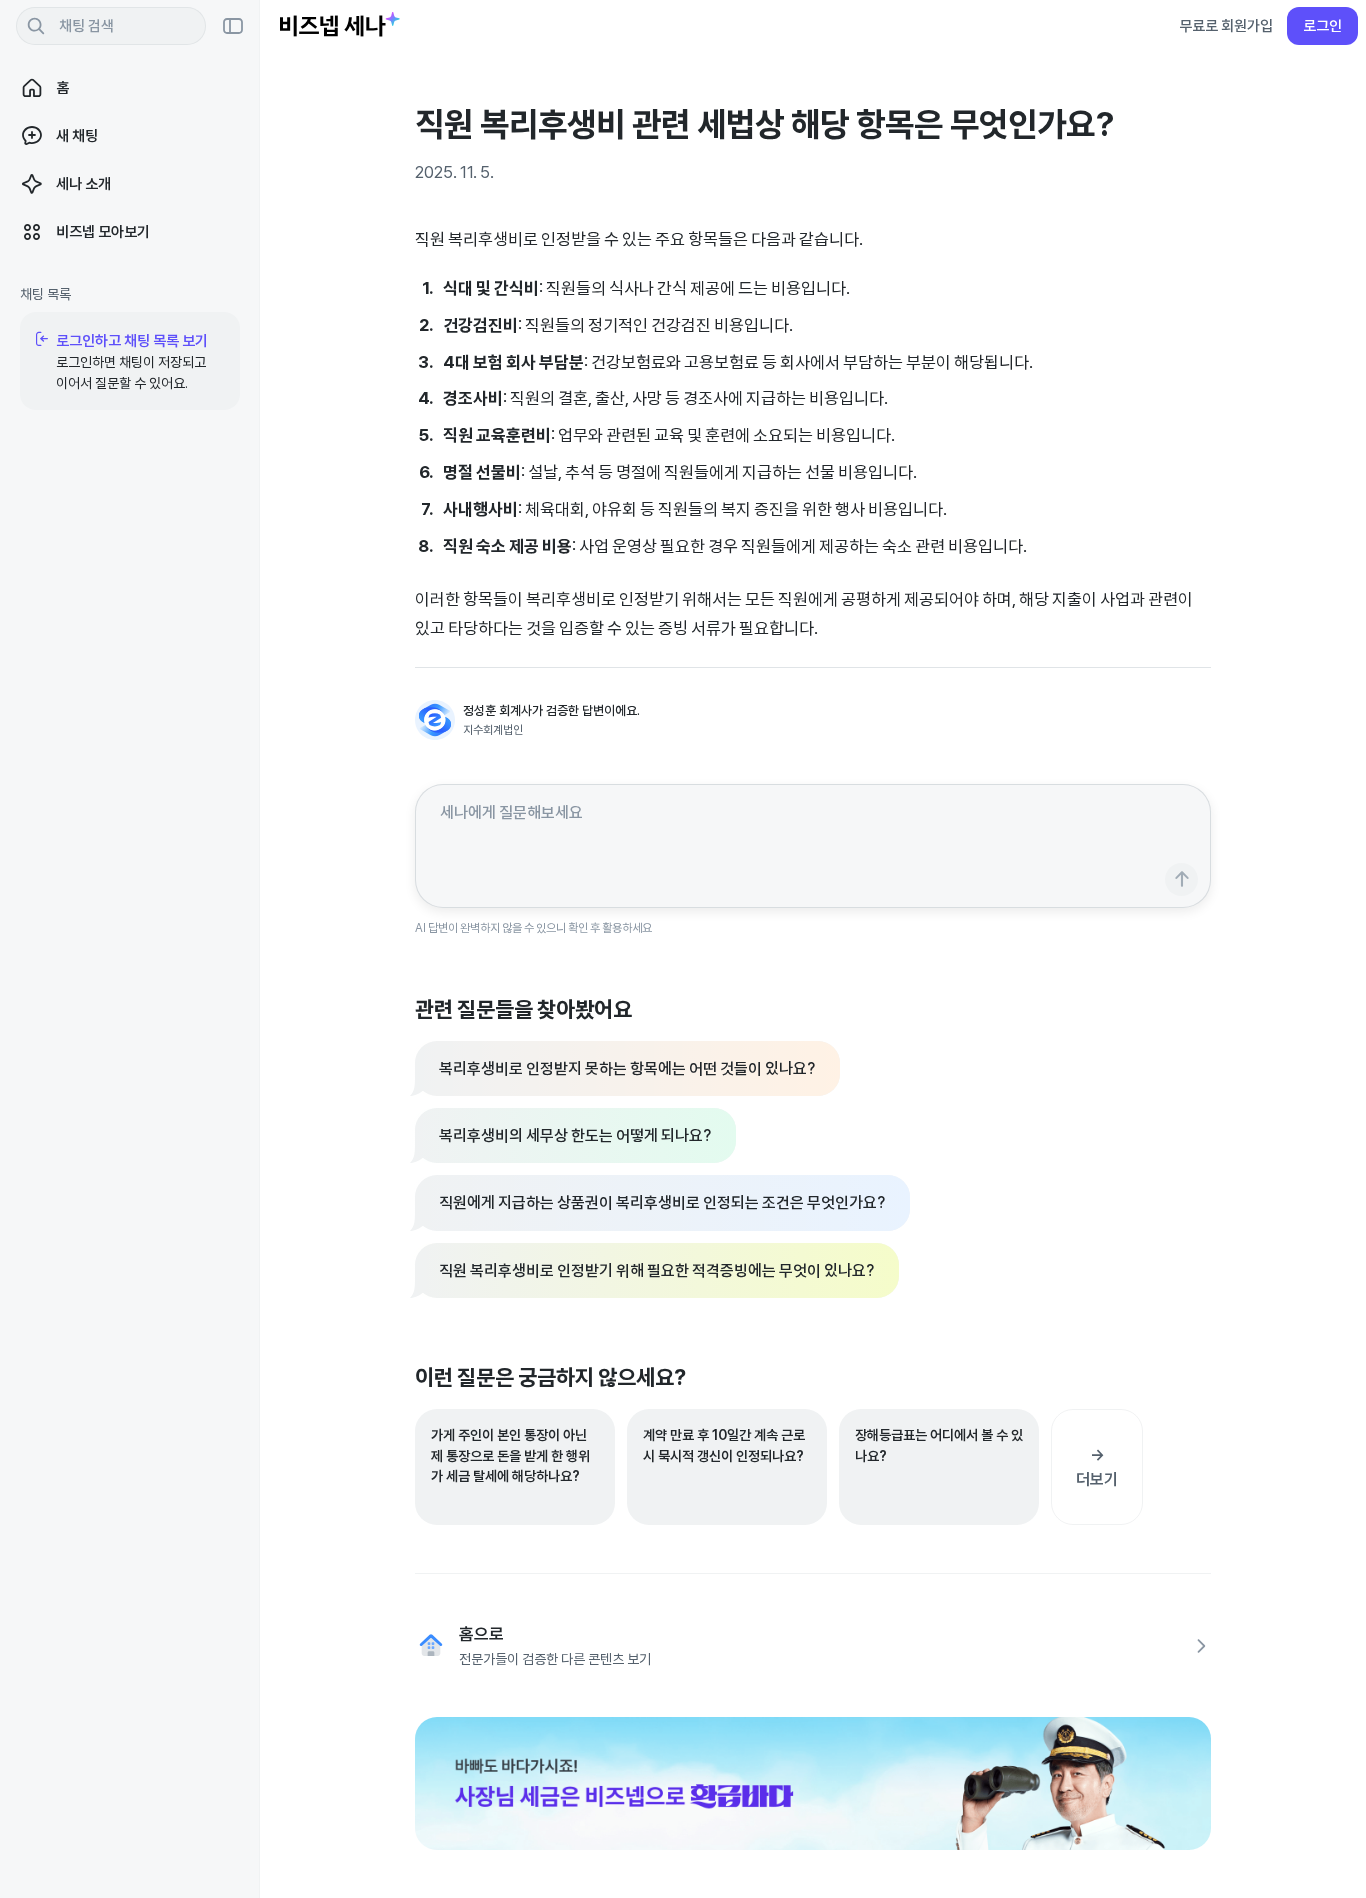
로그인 (1322, 25)
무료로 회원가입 (1226, 25)
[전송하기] (1181, 879)
